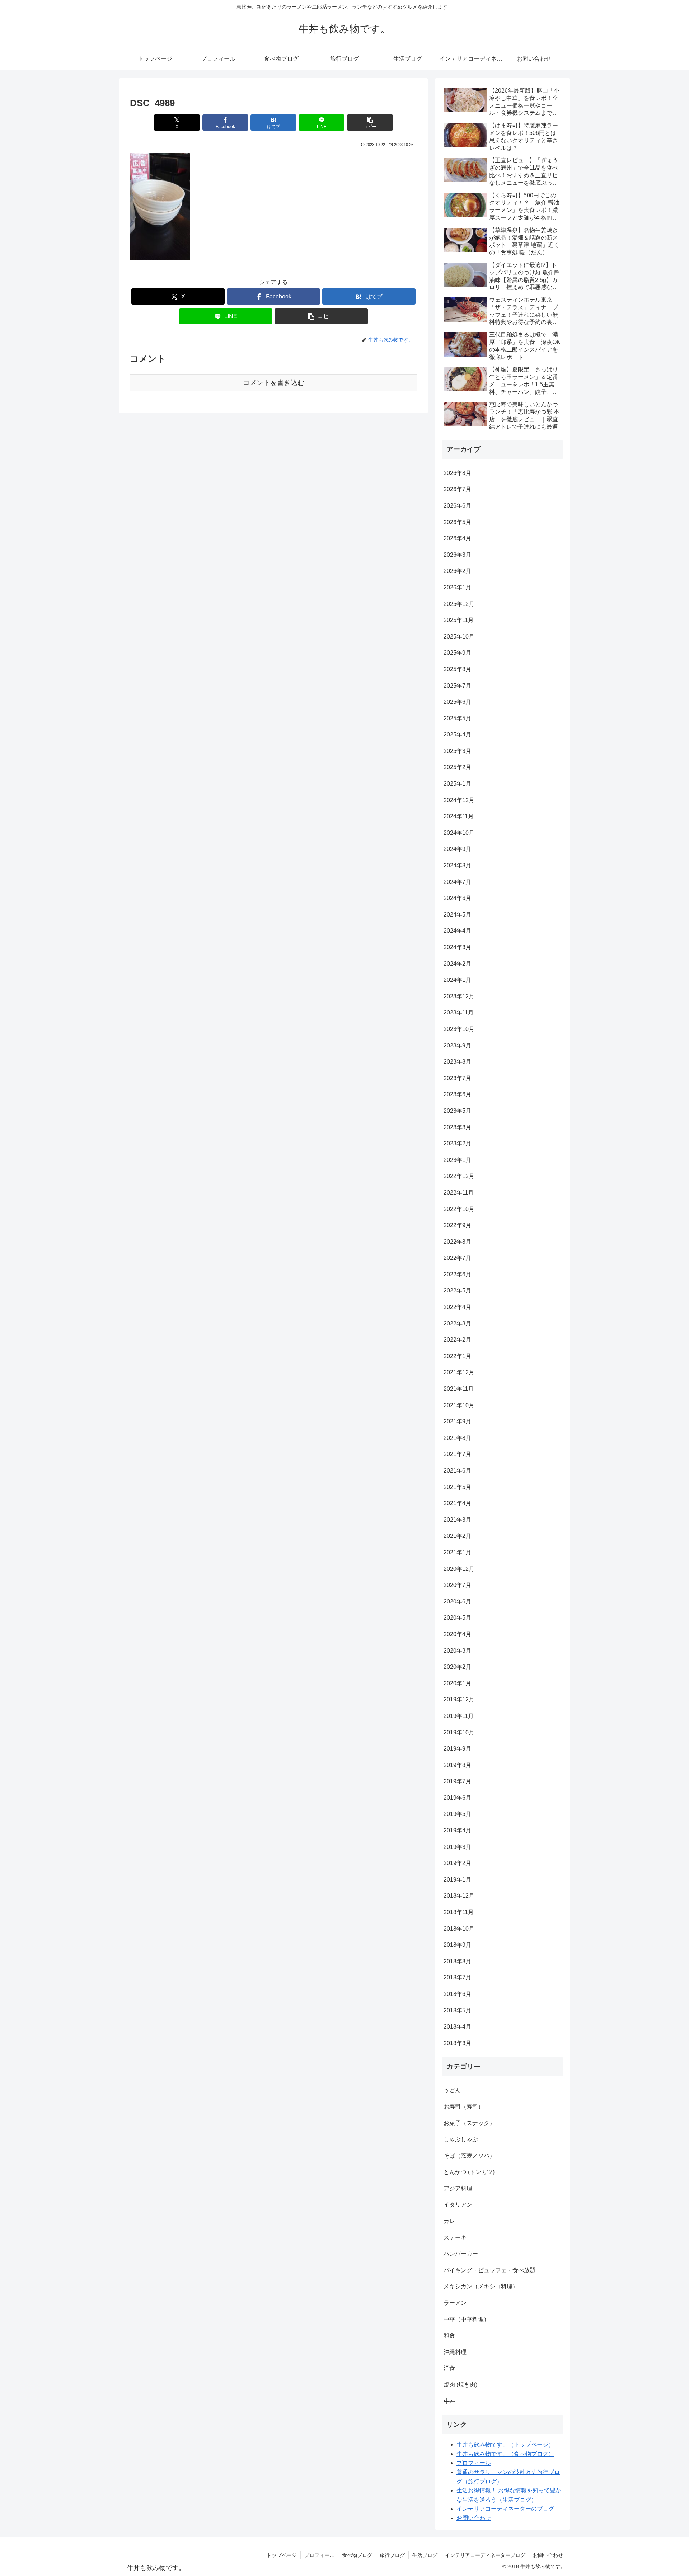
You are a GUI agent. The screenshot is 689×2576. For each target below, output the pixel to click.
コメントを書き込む (274, 383)
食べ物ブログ (357, 2555)
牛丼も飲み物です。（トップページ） (505, 2445)
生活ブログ (425, 2555)
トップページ (282, 2555)
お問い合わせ (474, 2518)
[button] (370, 123)
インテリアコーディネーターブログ (485, 2555)
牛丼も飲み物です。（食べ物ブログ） (505, 2454)
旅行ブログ (392, 2555)
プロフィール (474, 2463)
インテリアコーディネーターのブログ (505, 2509)
